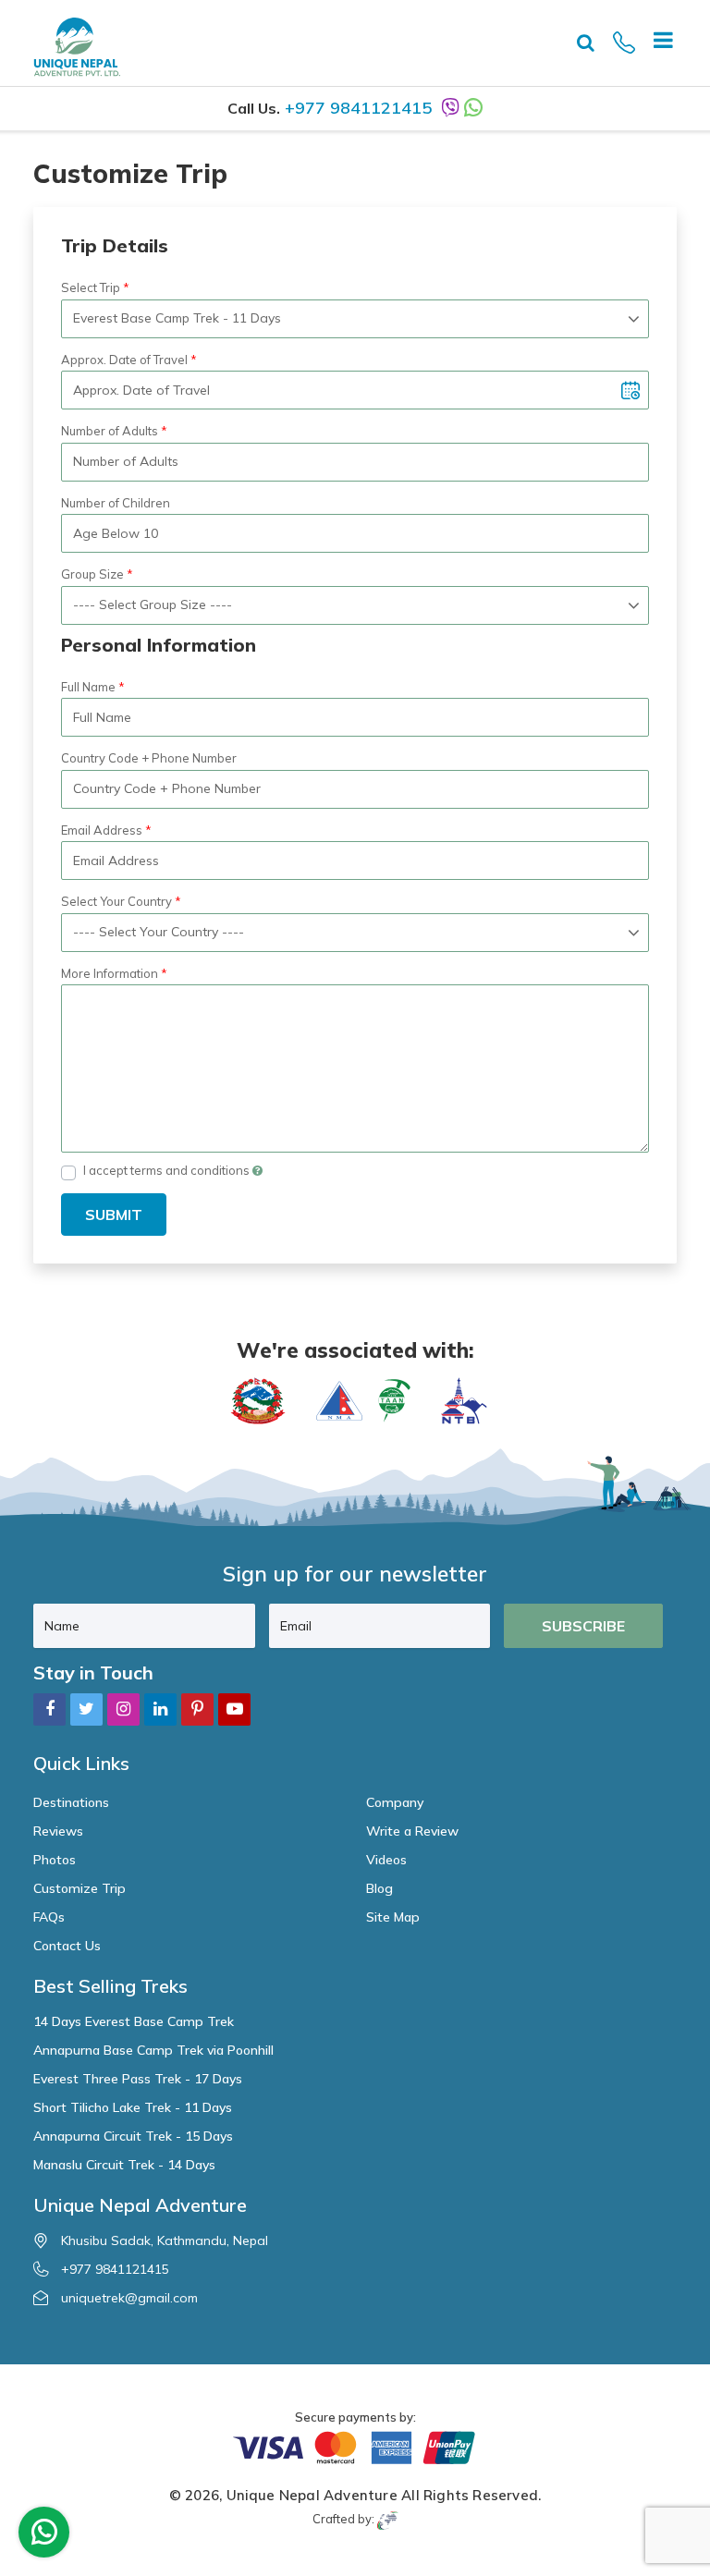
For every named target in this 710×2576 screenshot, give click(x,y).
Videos (386, 1860)
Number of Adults (110, 431)
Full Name (88, 687)
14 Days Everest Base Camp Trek (134, 2021)
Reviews (58, 1831)
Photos (55, 1860)
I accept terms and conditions (168, 1170)
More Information (110, 973)
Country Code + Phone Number (149, 758)
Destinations (71, 1802)
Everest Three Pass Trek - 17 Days (138, 2079)
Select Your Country (116, 901)
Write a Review (412, 1831)
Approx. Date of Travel (124, 360)
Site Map (393, 1917)
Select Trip (91, 287)
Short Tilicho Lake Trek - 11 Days (133, 2107)
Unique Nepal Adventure (312, 2495)
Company (395, 1802)
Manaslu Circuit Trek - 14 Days (124, 2165)
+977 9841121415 (358, 108)
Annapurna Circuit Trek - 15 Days (133, 2136)
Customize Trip (80, 1888)
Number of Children (116, 503)
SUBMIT (114, 1215)
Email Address (102, 830)
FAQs (49, 1917)
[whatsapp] (44, 2536)
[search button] (586, 43)
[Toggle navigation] (656, 43)
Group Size (92, 574)
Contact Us (67, 1946)
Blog (379, 1888)
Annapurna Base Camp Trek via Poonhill (153, 2050)
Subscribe (583, 1626)
